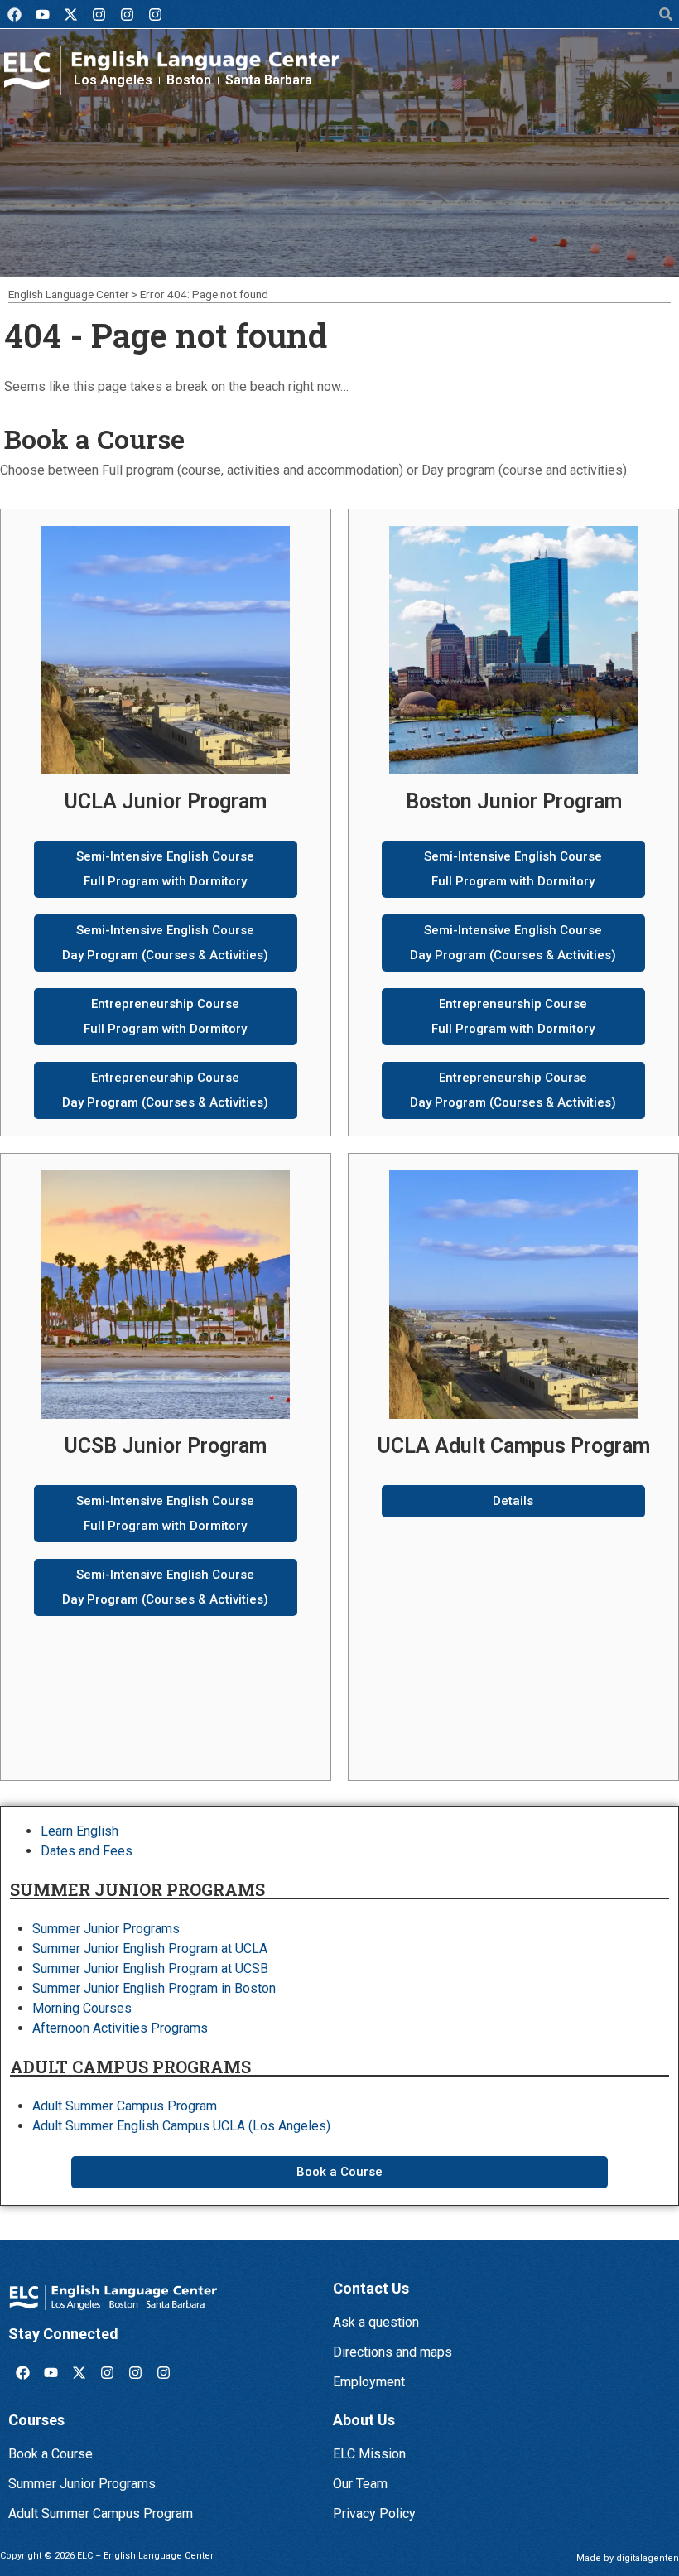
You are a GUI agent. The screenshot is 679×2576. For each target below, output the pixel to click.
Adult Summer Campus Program (125, 2106)
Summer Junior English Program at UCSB (150, 1968)
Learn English (79, 1831)
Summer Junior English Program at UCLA (150, 1949)
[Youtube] (42, 14)
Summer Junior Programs (106, 1929)
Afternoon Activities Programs (120, 2028)
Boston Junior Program (514, 801)
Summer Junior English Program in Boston (154, 1988)
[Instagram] (99, 14)
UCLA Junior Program (166, 801)
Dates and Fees (87, 1851)
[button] (665, 14)
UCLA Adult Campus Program (514, 1446)
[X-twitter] (70, 14)
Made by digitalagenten (628, 2558)
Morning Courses (82, 2008)
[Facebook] (14, 14)
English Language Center (69, 294)
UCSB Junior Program (166, 1446)
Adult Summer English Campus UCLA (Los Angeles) (181, 2126)
